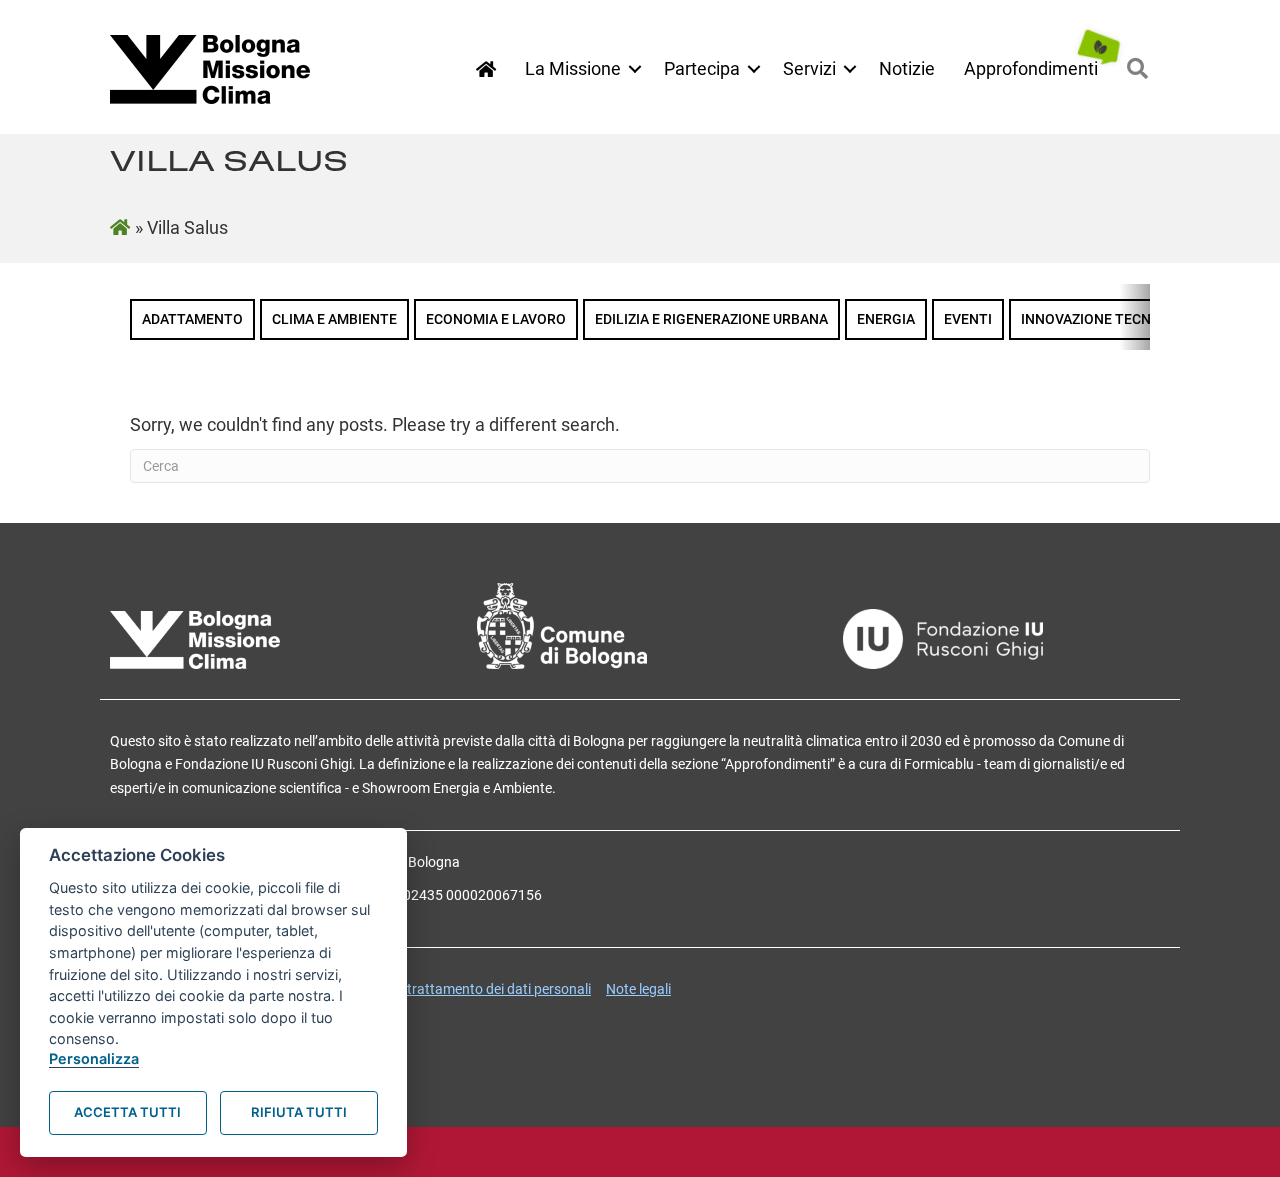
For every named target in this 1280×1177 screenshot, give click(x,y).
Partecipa (702, 68)
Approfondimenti (1031, 68)
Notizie (907, 68)
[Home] (486, 69)
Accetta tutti (127, 1112)
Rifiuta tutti (299, 1112)
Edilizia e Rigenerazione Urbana (711, 319)
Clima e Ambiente (334, 319)
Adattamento (192, 319)
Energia (886, 319)
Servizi (809, 68)
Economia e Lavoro (496, 319)
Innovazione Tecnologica (1116, 319)
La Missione (573, 68)
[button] (635, 69)
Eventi (968, 319)
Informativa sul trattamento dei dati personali (450, 989)
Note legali (638, 989)
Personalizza (94, 1058)
